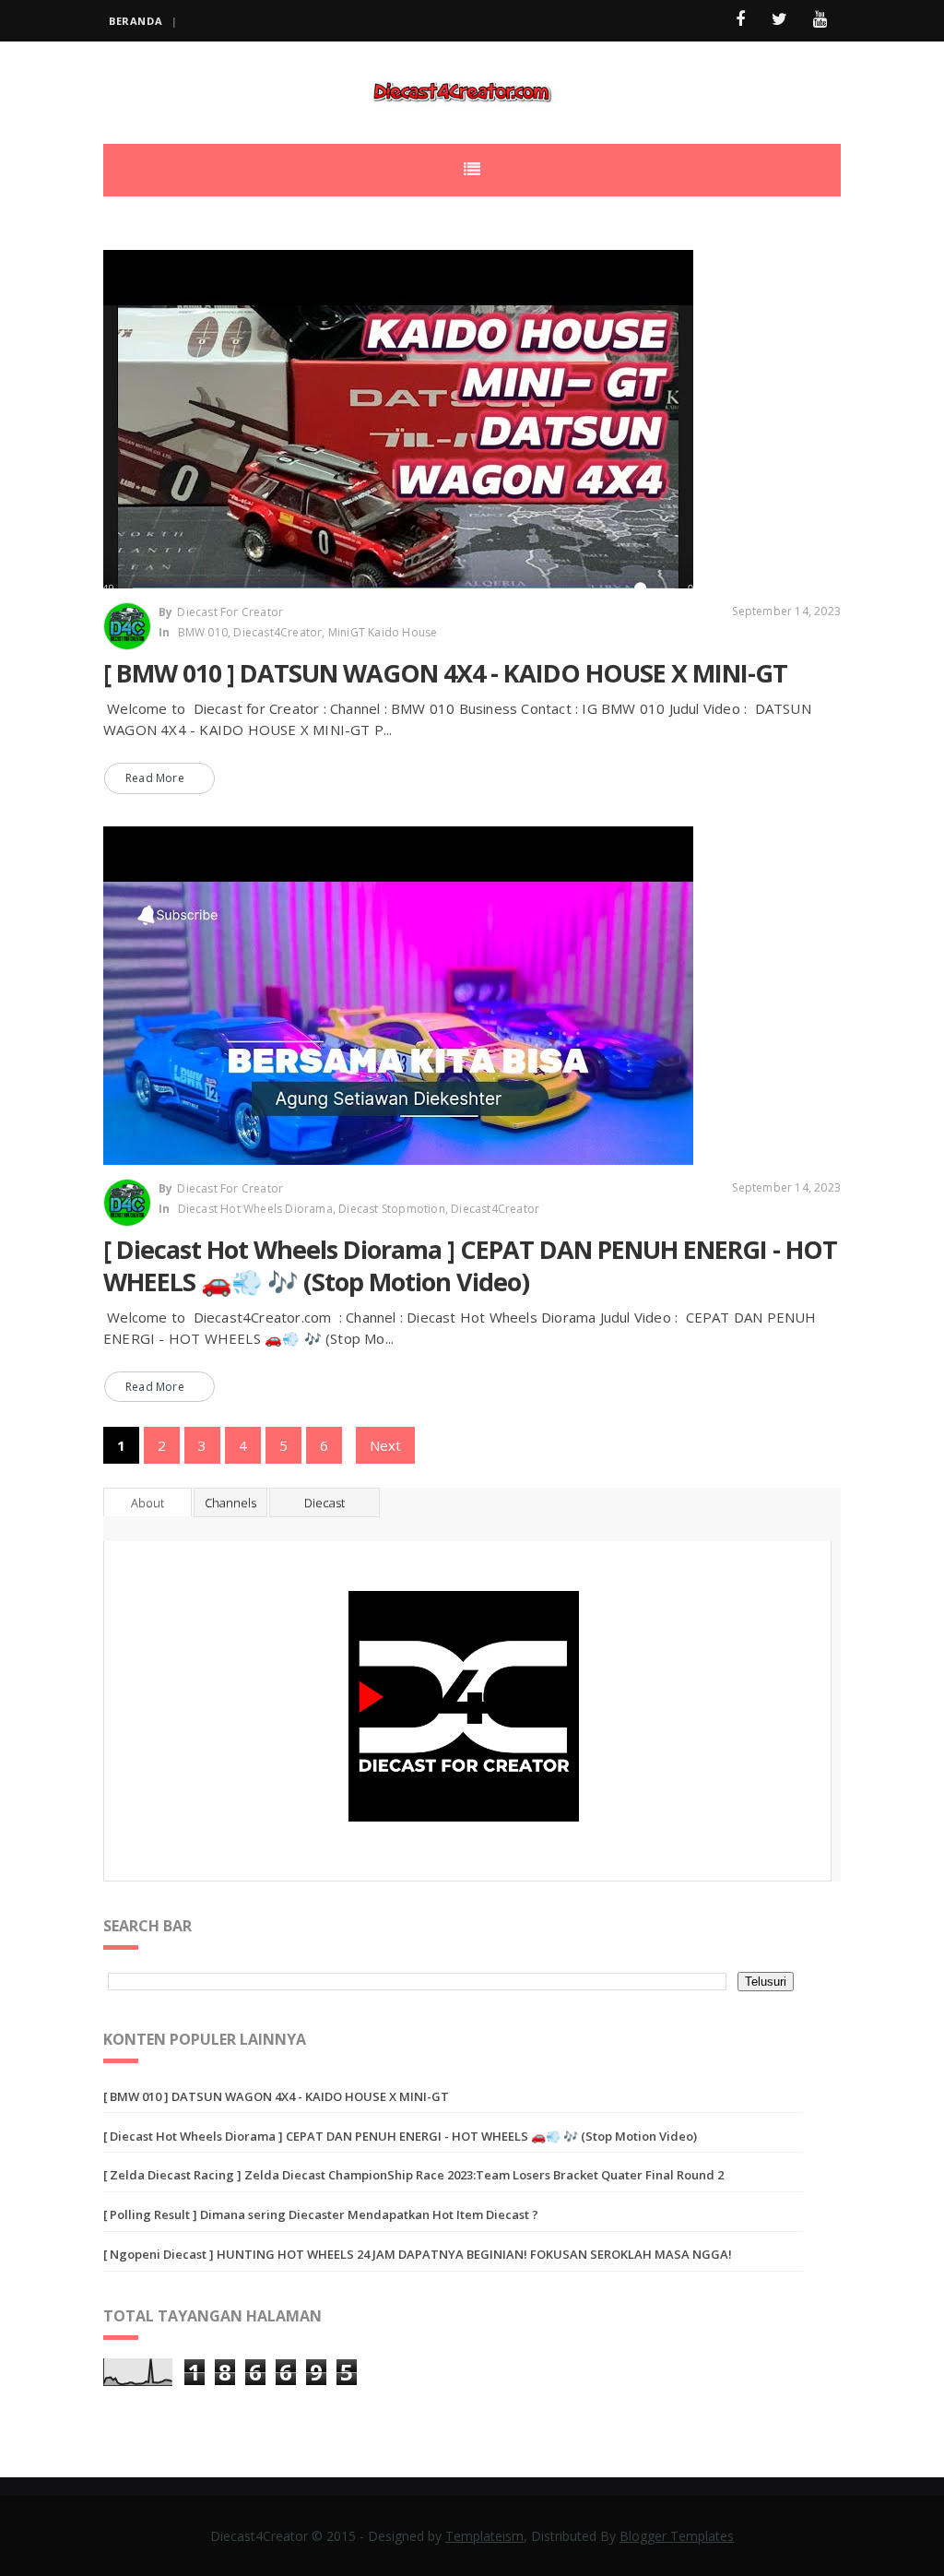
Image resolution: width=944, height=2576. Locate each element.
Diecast (324, 1502)
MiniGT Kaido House (383, 632)
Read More (155, 778)
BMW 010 (203, 632)
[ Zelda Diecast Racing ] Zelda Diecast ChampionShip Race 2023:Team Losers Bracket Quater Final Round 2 (413, 2175)
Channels (230, 1502)
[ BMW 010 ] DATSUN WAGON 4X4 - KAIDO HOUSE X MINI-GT (445, 673)
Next (385, 1445)
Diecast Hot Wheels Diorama (255, 1209)
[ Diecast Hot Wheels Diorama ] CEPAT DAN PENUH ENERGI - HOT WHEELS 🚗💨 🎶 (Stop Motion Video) (470, 1265)
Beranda (136, 21)
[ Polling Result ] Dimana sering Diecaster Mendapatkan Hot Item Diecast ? (321, 2214)
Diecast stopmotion (392, 1209)
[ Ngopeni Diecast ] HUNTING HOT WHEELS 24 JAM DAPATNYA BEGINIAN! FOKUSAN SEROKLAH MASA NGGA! (418, 2254)
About (147, 1502)
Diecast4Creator (277, 632)
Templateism (484, 2536)
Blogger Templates (677, 2536)
